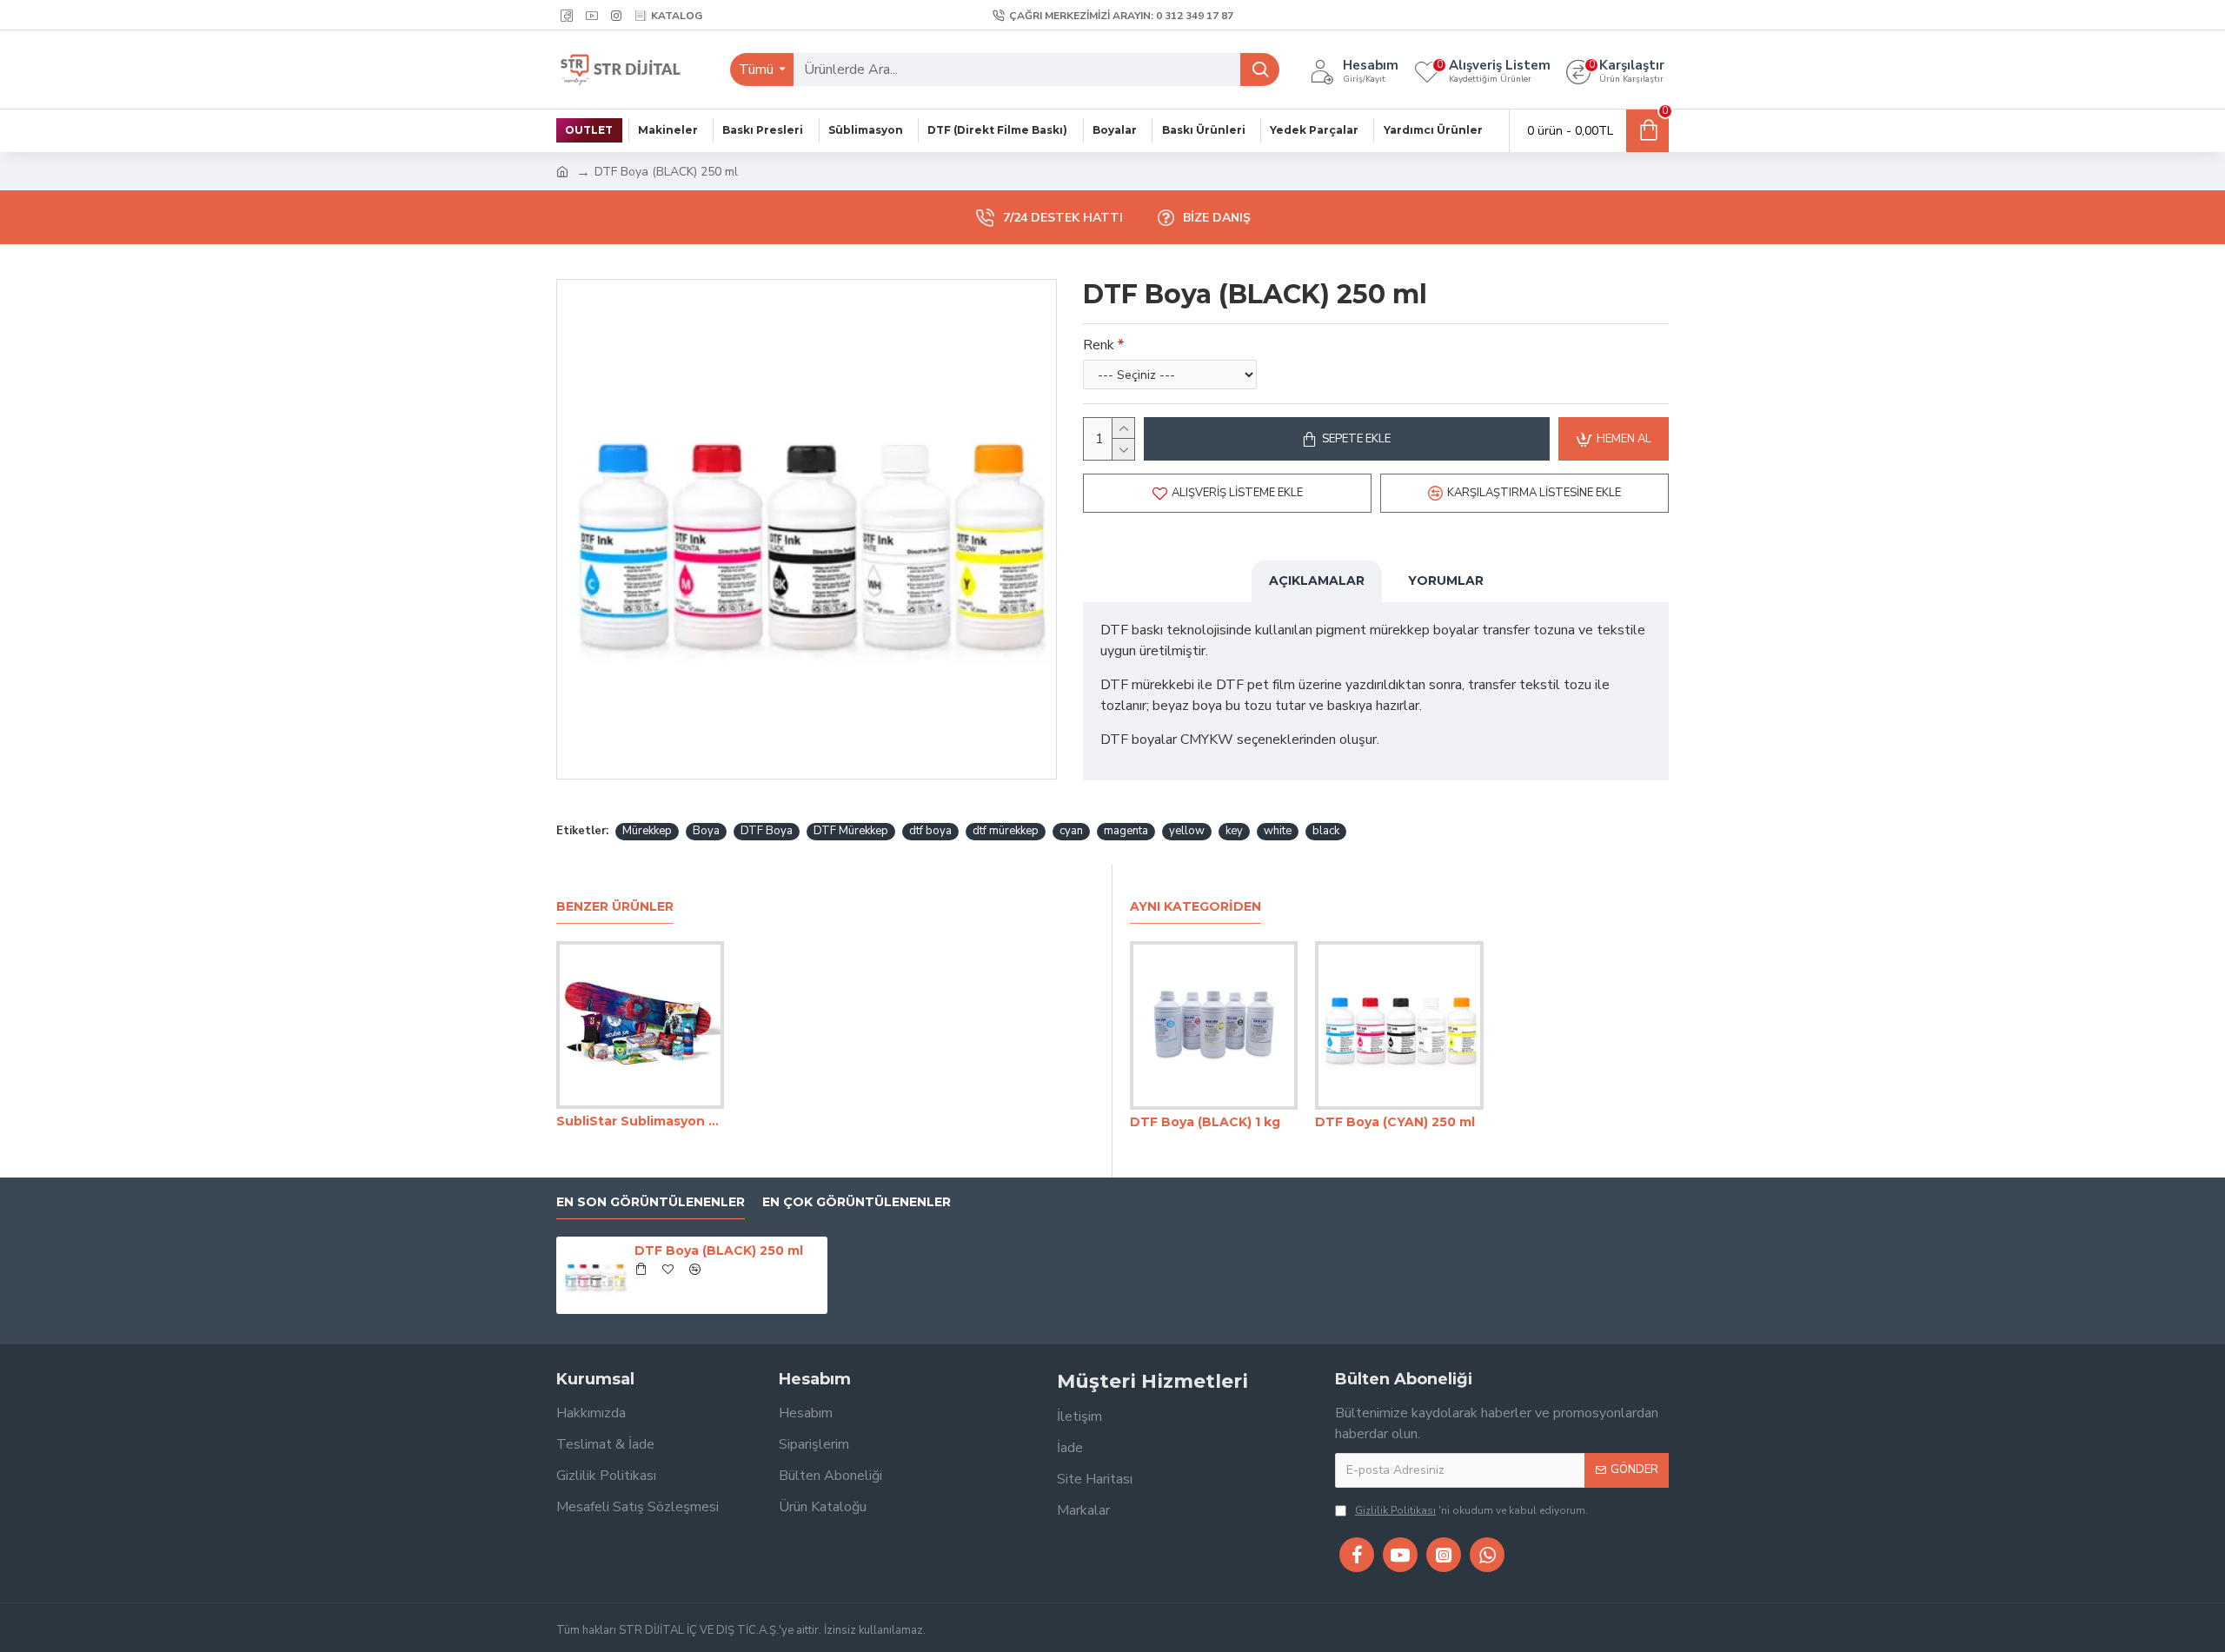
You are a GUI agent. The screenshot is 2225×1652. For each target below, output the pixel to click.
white (1278, 831)
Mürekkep (647, 831)
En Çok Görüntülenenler (857, 1202)
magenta (1126, 831)
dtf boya (930, 831)
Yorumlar (1446, 581)
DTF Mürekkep (851, 831)
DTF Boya (767, 831)
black (1326, 831)
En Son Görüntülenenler (651, 1202)
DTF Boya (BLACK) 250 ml (719, 1251)
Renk (1099, 345)
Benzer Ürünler (615, 907)
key (1234, 831)
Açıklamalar (1317, 581)
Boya (706, 831)
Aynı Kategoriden (1196, 907)
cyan (1071, 831)
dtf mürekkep (1006, 831)
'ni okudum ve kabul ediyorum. (1471, 1510)
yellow (1187, 831)
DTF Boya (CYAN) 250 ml (1395, 1122)
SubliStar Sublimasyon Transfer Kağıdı (640, 1121)
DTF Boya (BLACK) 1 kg (1205, 1122)
